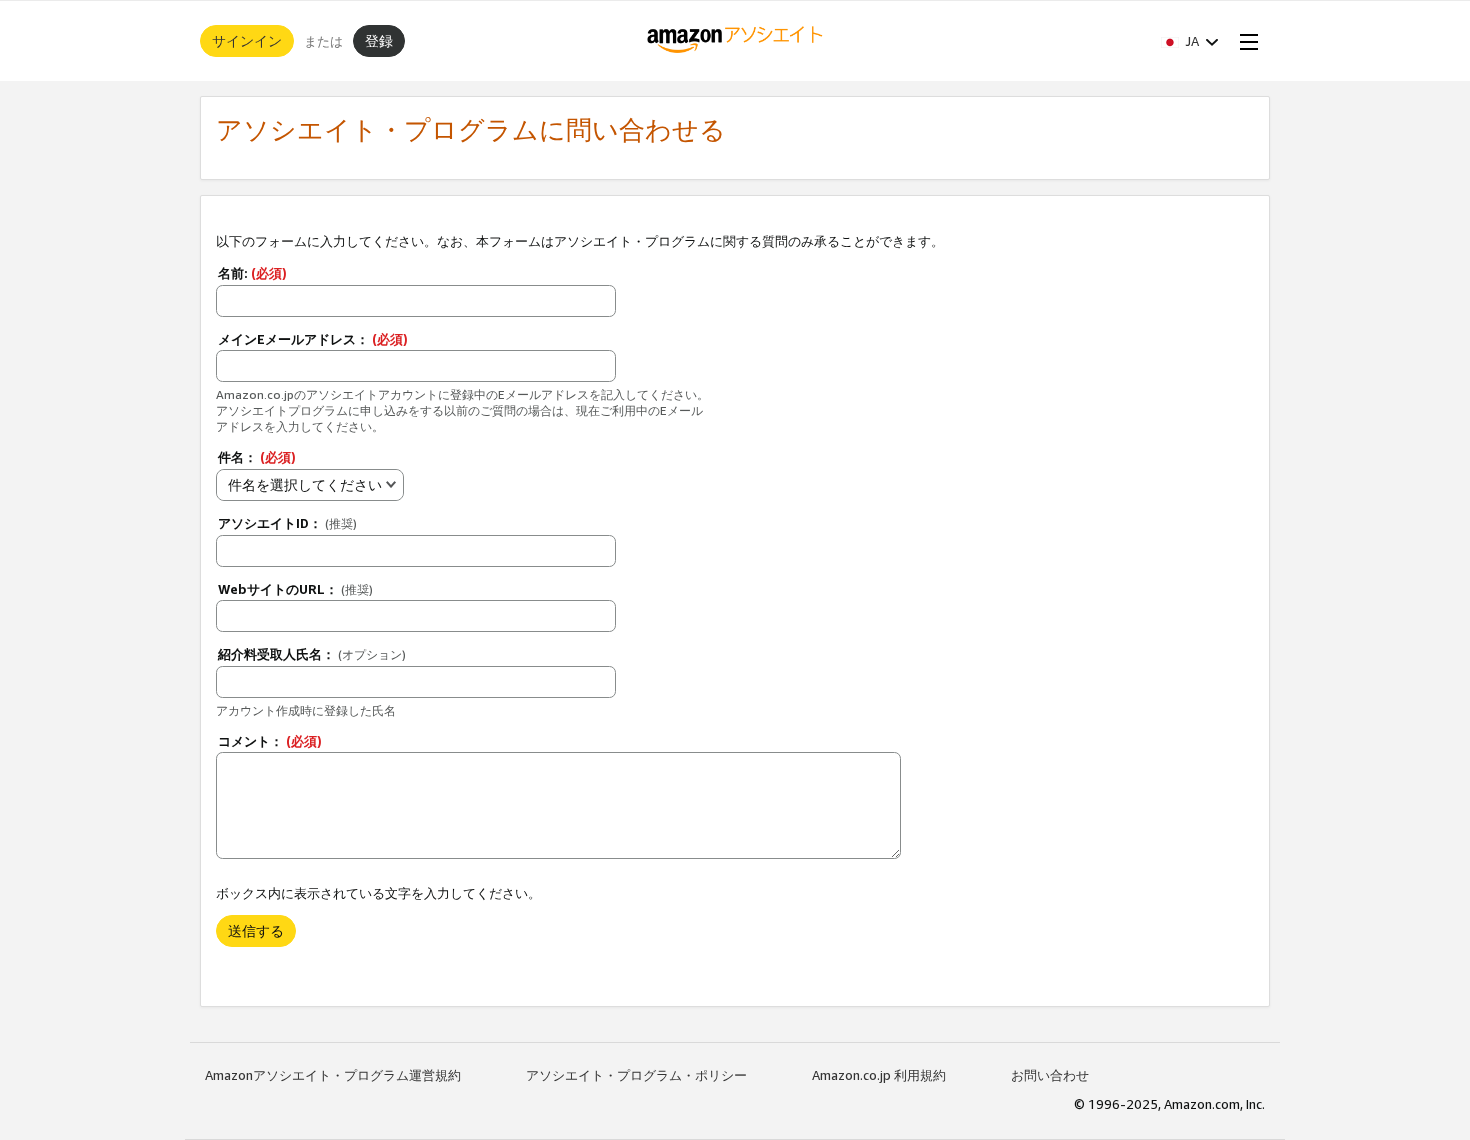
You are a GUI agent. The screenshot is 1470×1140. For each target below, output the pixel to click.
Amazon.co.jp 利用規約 (879, 1075)
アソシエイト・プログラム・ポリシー (636, 1075)
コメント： (270, 741)
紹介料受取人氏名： (312, 654)
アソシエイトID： (287, 523)
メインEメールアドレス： (313, 339)
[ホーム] (735, 41)
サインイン (247, 40)
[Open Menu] (1245, 41)
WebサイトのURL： (295, 589)
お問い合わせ (1050, 1075)
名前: (252, 273)
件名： (257, 457)
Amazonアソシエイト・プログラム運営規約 (333, 1075)
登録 (379, 40)
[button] (1190, 41)
